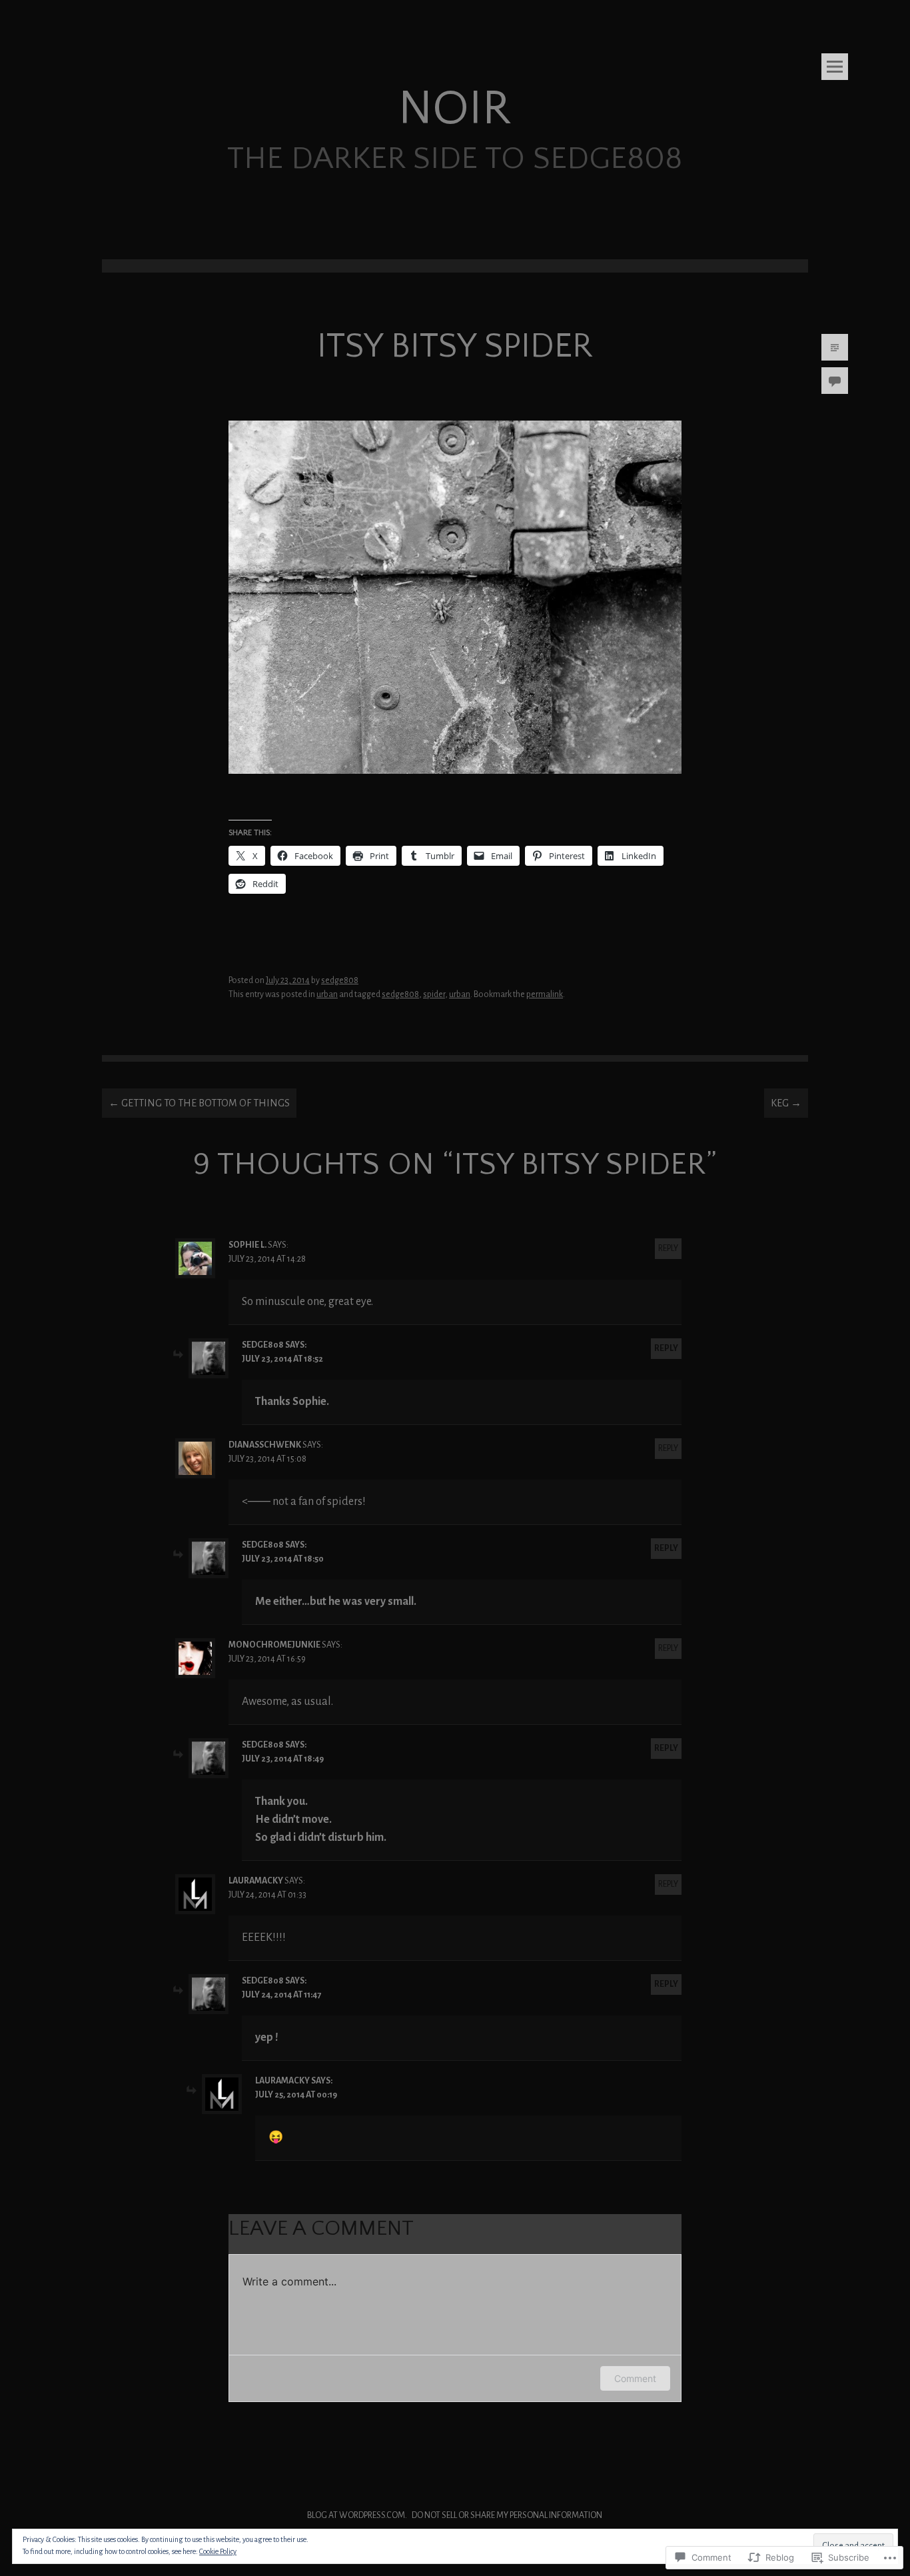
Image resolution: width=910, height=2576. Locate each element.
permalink (545, 994)
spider (434, 994)
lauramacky (256, 1881)
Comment (635, 2378)
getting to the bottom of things (199, 1103)
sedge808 (340, 980)
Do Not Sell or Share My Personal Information (507, 2515)
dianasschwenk (265, 1445)
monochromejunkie (274, 1645)
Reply (668, 1248)
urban (327, 994)
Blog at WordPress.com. (357, 2515)
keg (786, 1103)
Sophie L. (247, 1245)
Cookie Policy (218, 2551)
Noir (455, 109)
